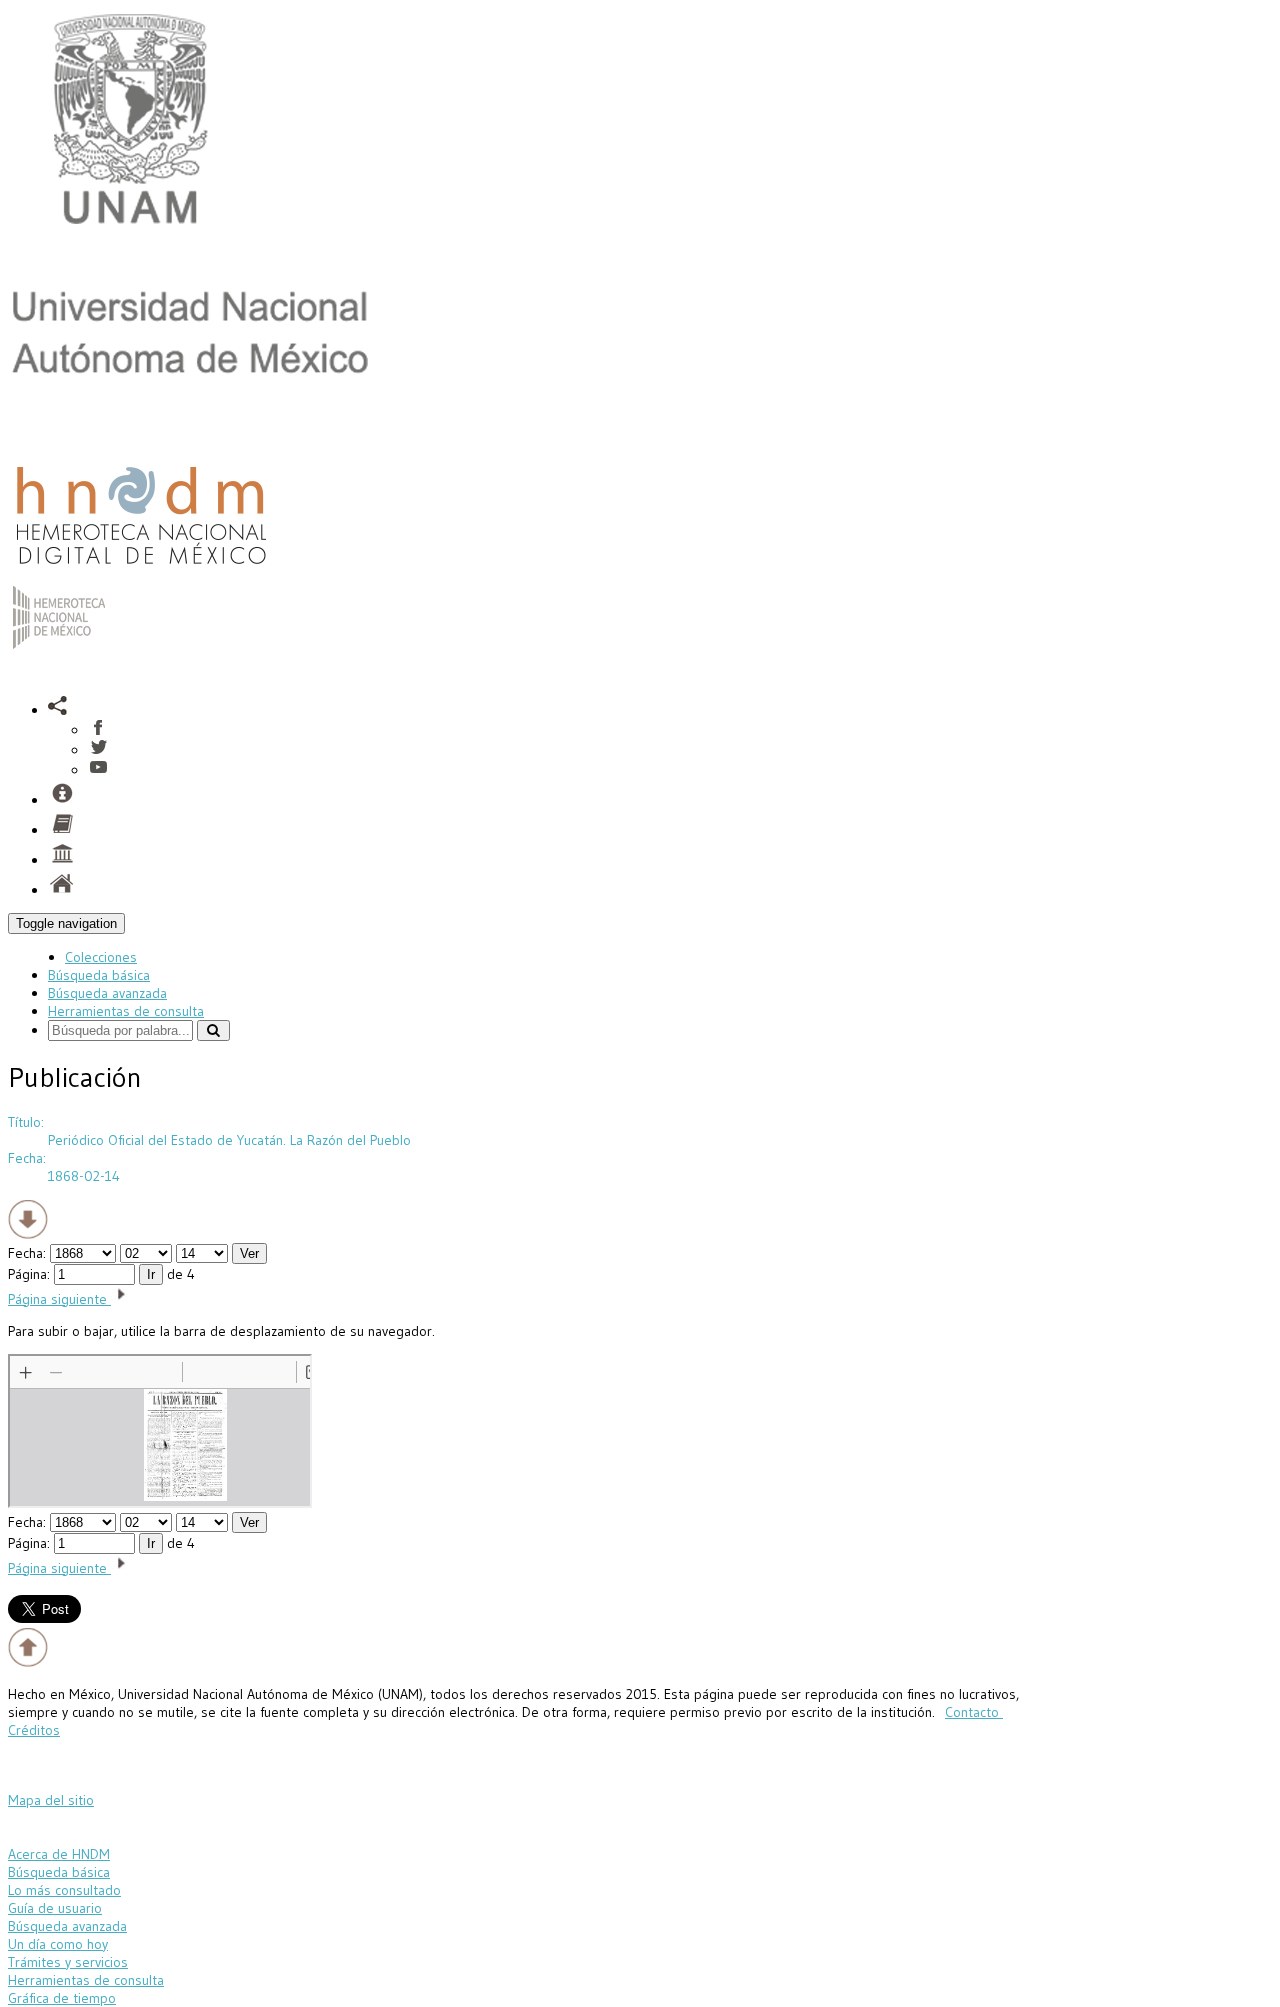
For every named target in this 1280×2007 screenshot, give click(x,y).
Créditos (34, 1730)
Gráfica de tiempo (62, 1998)
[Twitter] (98, 750)
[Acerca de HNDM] (62, 860)
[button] (58, 710)
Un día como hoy (58, 1944)
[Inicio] (141, 569)
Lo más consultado (64, 1890)
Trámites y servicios (68, 1962)
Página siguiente (59, 1299)
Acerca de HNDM (59, 1854)
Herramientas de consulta (126, 1011)
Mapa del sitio (51, 1800)
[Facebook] (98, 730)
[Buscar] (213, 1030)
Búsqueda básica (99, 975)
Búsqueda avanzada (107, 993)
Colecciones (101, 957)
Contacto (974, 1712)
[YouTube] (98, 770)
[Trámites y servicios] (62, 800)
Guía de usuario (55, 1908)
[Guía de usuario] (62, 830)
